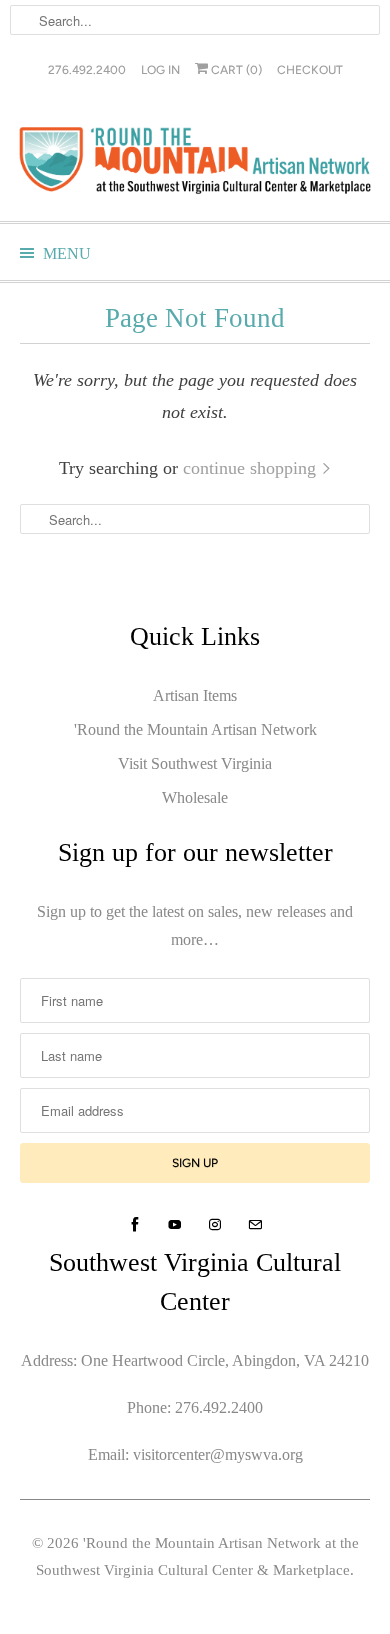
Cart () (235, 70)
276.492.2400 (87, 70)
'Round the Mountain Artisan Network (195, 729)
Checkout (310, 70)
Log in (160, 70)
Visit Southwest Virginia (195, 763)
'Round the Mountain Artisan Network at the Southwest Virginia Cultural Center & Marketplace (197, 1556)
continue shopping (252, 468)
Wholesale (195, 797)
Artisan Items (195, 695)
